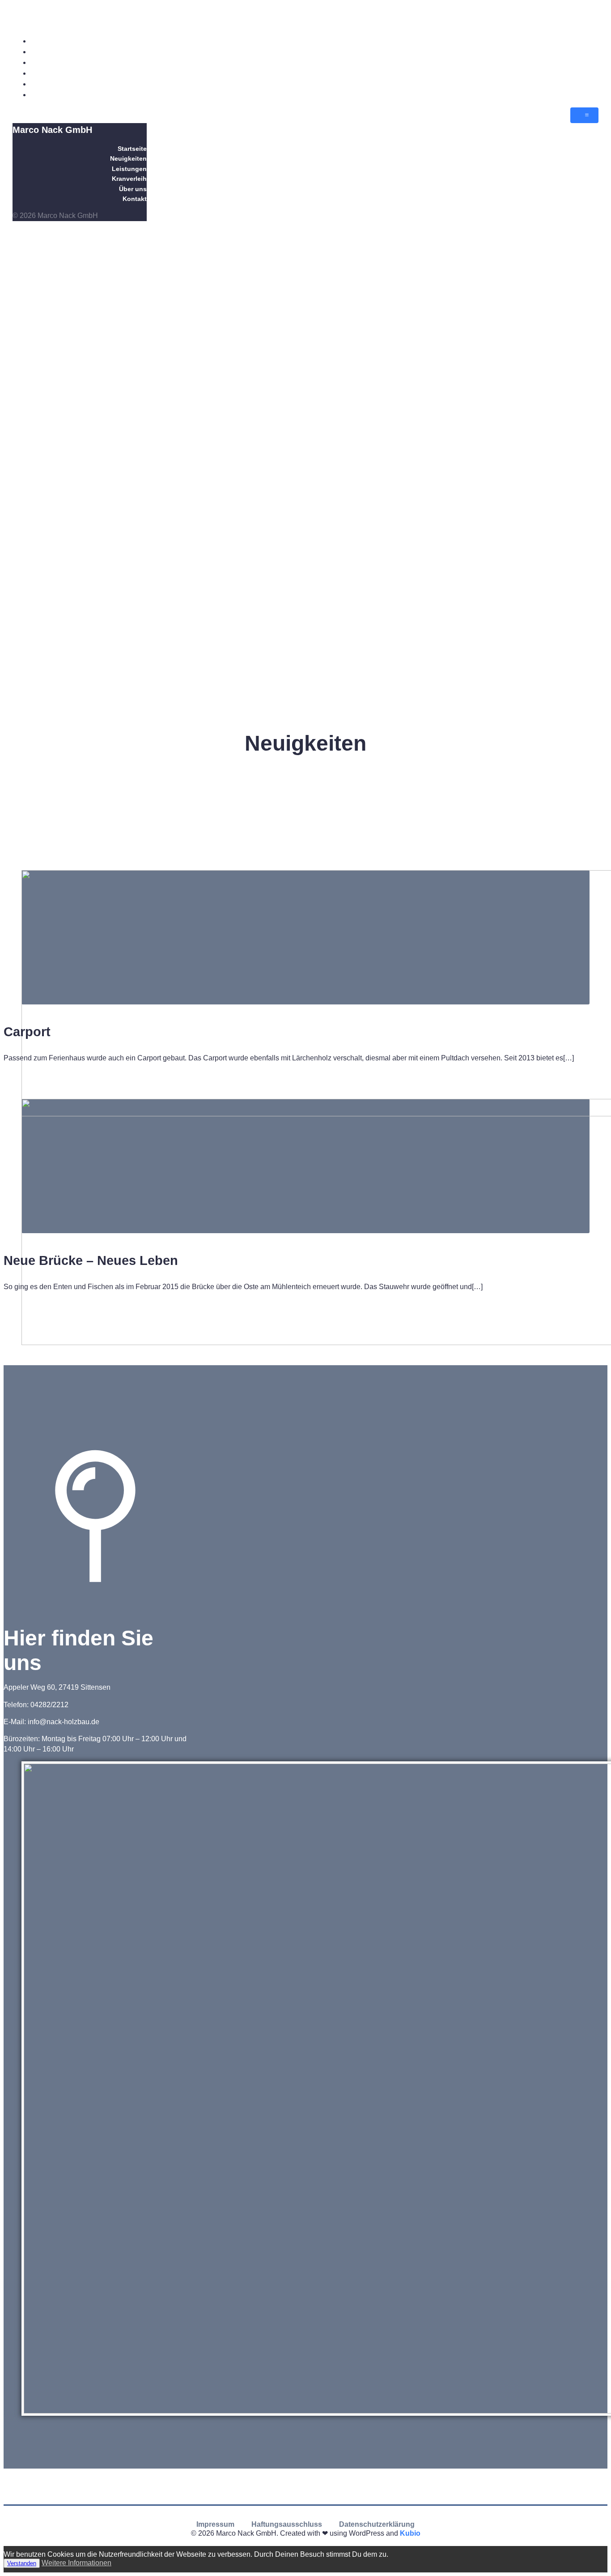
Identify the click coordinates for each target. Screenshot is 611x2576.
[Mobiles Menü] (584, 115)
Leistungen (581, 62)
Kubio (410, 2533)
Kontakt (586, 95)
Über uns (584, 84)
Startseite (583, 41)
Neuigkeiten (579, 52)
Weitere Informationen (76, 2563)
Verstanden (22, 2563)
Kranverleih (580, 73)
